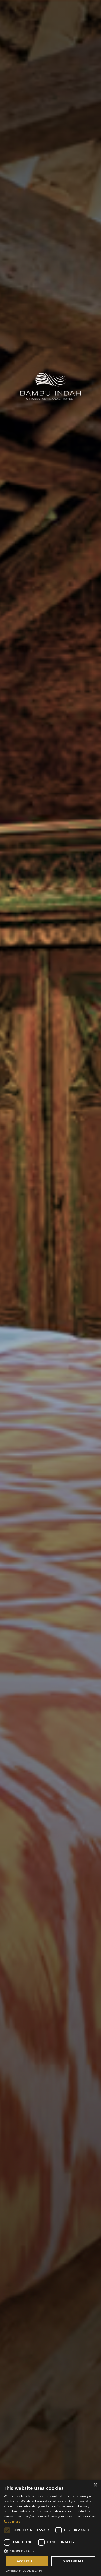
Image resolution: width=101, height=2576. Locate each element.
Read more (12, 2521)
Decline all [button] (73, 2561)
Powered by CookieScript (23, 2570)
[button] (51, 2551)
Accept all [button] (27, 2561)
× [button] (95, 2485)
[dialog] (51, 2528)
